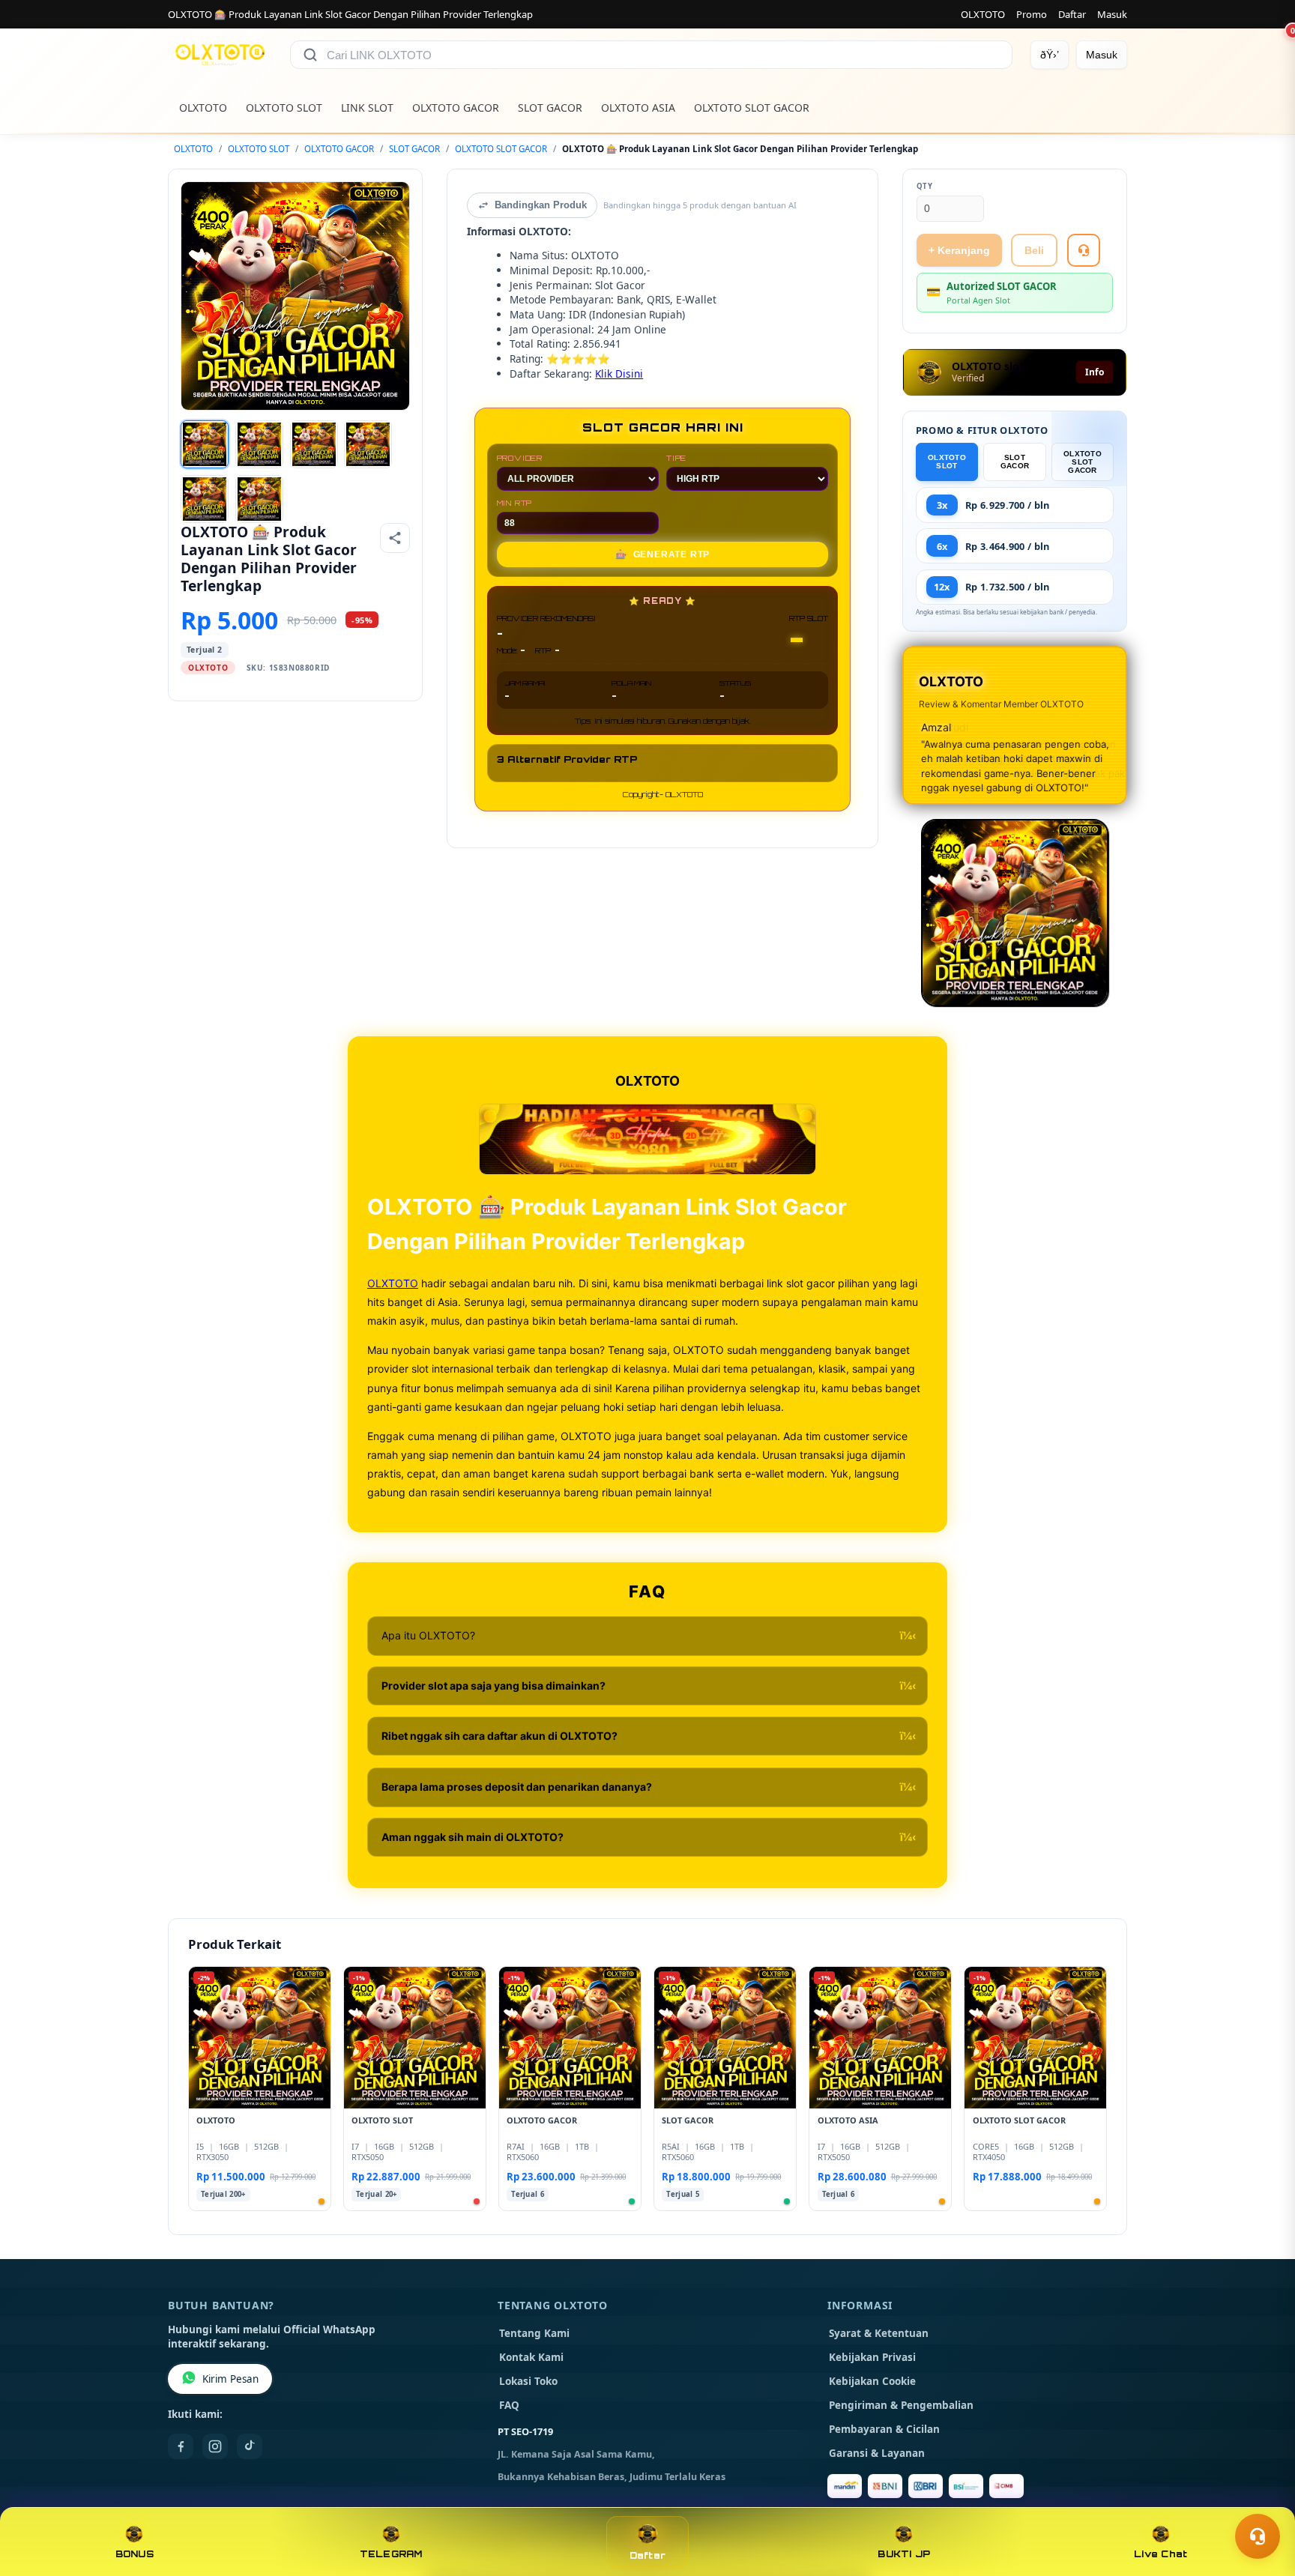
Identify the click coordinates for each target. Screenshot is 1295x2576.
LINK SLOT (367, 108)
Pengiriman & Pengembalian (901, 2405)
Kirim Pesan (230, 2379)
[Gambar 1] (205, 444)
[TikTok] (250, 2446)
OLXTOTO (983, 14)
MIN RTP (515, 503)
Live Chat (1160, 2554)
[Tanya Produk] (1084, 250)
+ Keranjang (959, 250)
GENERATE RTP (662, 554)
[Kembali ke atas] (1262, 2500)
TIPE (676, 458)
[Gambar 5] (205, 499)
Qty (925, 186)
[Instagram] (215, 2446)
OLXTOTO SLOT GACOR (752, 108)
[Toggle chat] (1258, 2536)
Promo (1032, 14)
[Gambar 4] (368, 444)
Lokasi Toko (528, 2381)
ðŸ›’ (1050, 55)
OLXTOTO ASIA (638, 108)
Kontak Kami (531, 2357)
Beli (1034, 250)
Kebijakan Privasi (872, 2357)
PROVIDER (520, 458)
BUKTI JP (904, 2554)
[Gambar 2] (259, 444)
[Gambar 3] (314, 444)
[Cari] (310, 55)
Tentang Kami (534, 2333)
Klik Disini (619, 374)
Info (1095, 372)
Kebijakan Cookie (872, 2381)
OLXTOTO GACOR (456, 108)
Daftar (1072, 14)
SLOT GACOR (550, 108)
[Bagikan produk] (395, 538)
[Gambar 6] (259, 499)
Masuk (1112, 14)
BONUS (135, 2554)
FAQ (509, 2405)
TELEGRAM (391, 2554)
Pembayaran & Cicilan (884, 2429)
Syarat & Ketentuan (879, 2333)
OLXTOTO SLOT (284, 108)
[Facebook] (181, 2446)
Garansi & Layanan (877, 2453)
